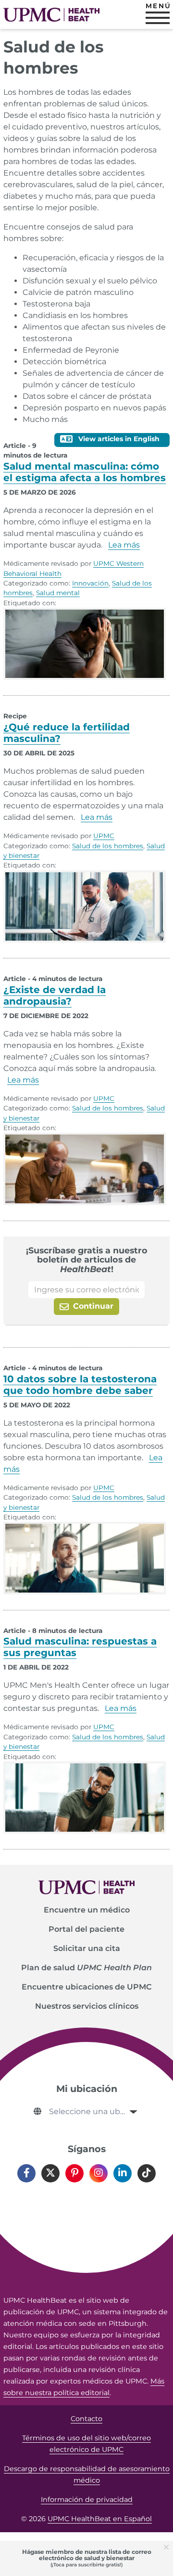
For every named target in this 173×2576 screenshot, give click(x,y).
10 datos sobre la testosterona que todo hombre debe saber (80, 1385)
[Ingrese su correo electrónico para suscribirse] (86, 1290)
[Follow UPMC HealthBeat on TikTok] (147, 2173)
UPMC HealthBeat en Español (100, 2519)
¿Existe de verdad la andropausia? (55, 995)
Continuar (92, 1306)
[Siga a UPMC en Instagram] (99, 2173)
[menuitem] (86, 1910)
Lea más (124, 545)
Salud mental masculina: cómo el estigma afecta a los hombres (85, 472)
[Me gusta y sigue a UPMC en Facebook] (26, 2173)
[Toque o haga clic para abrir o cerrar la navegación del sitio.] (158, 18)
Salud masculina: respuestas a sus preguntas (80, 1647)
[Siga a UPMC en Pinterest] (74, 2173)
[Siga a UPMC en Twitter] (50, 2173)
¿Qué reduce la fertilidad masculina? (67, 733)
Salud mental (58, 593)
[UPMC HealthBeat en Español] (51, 15)
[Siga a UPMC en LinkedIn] (123, 2173)
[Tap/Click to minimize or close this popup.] (168, 2546)
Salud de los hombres (108, 846)
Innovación (90, 583)
